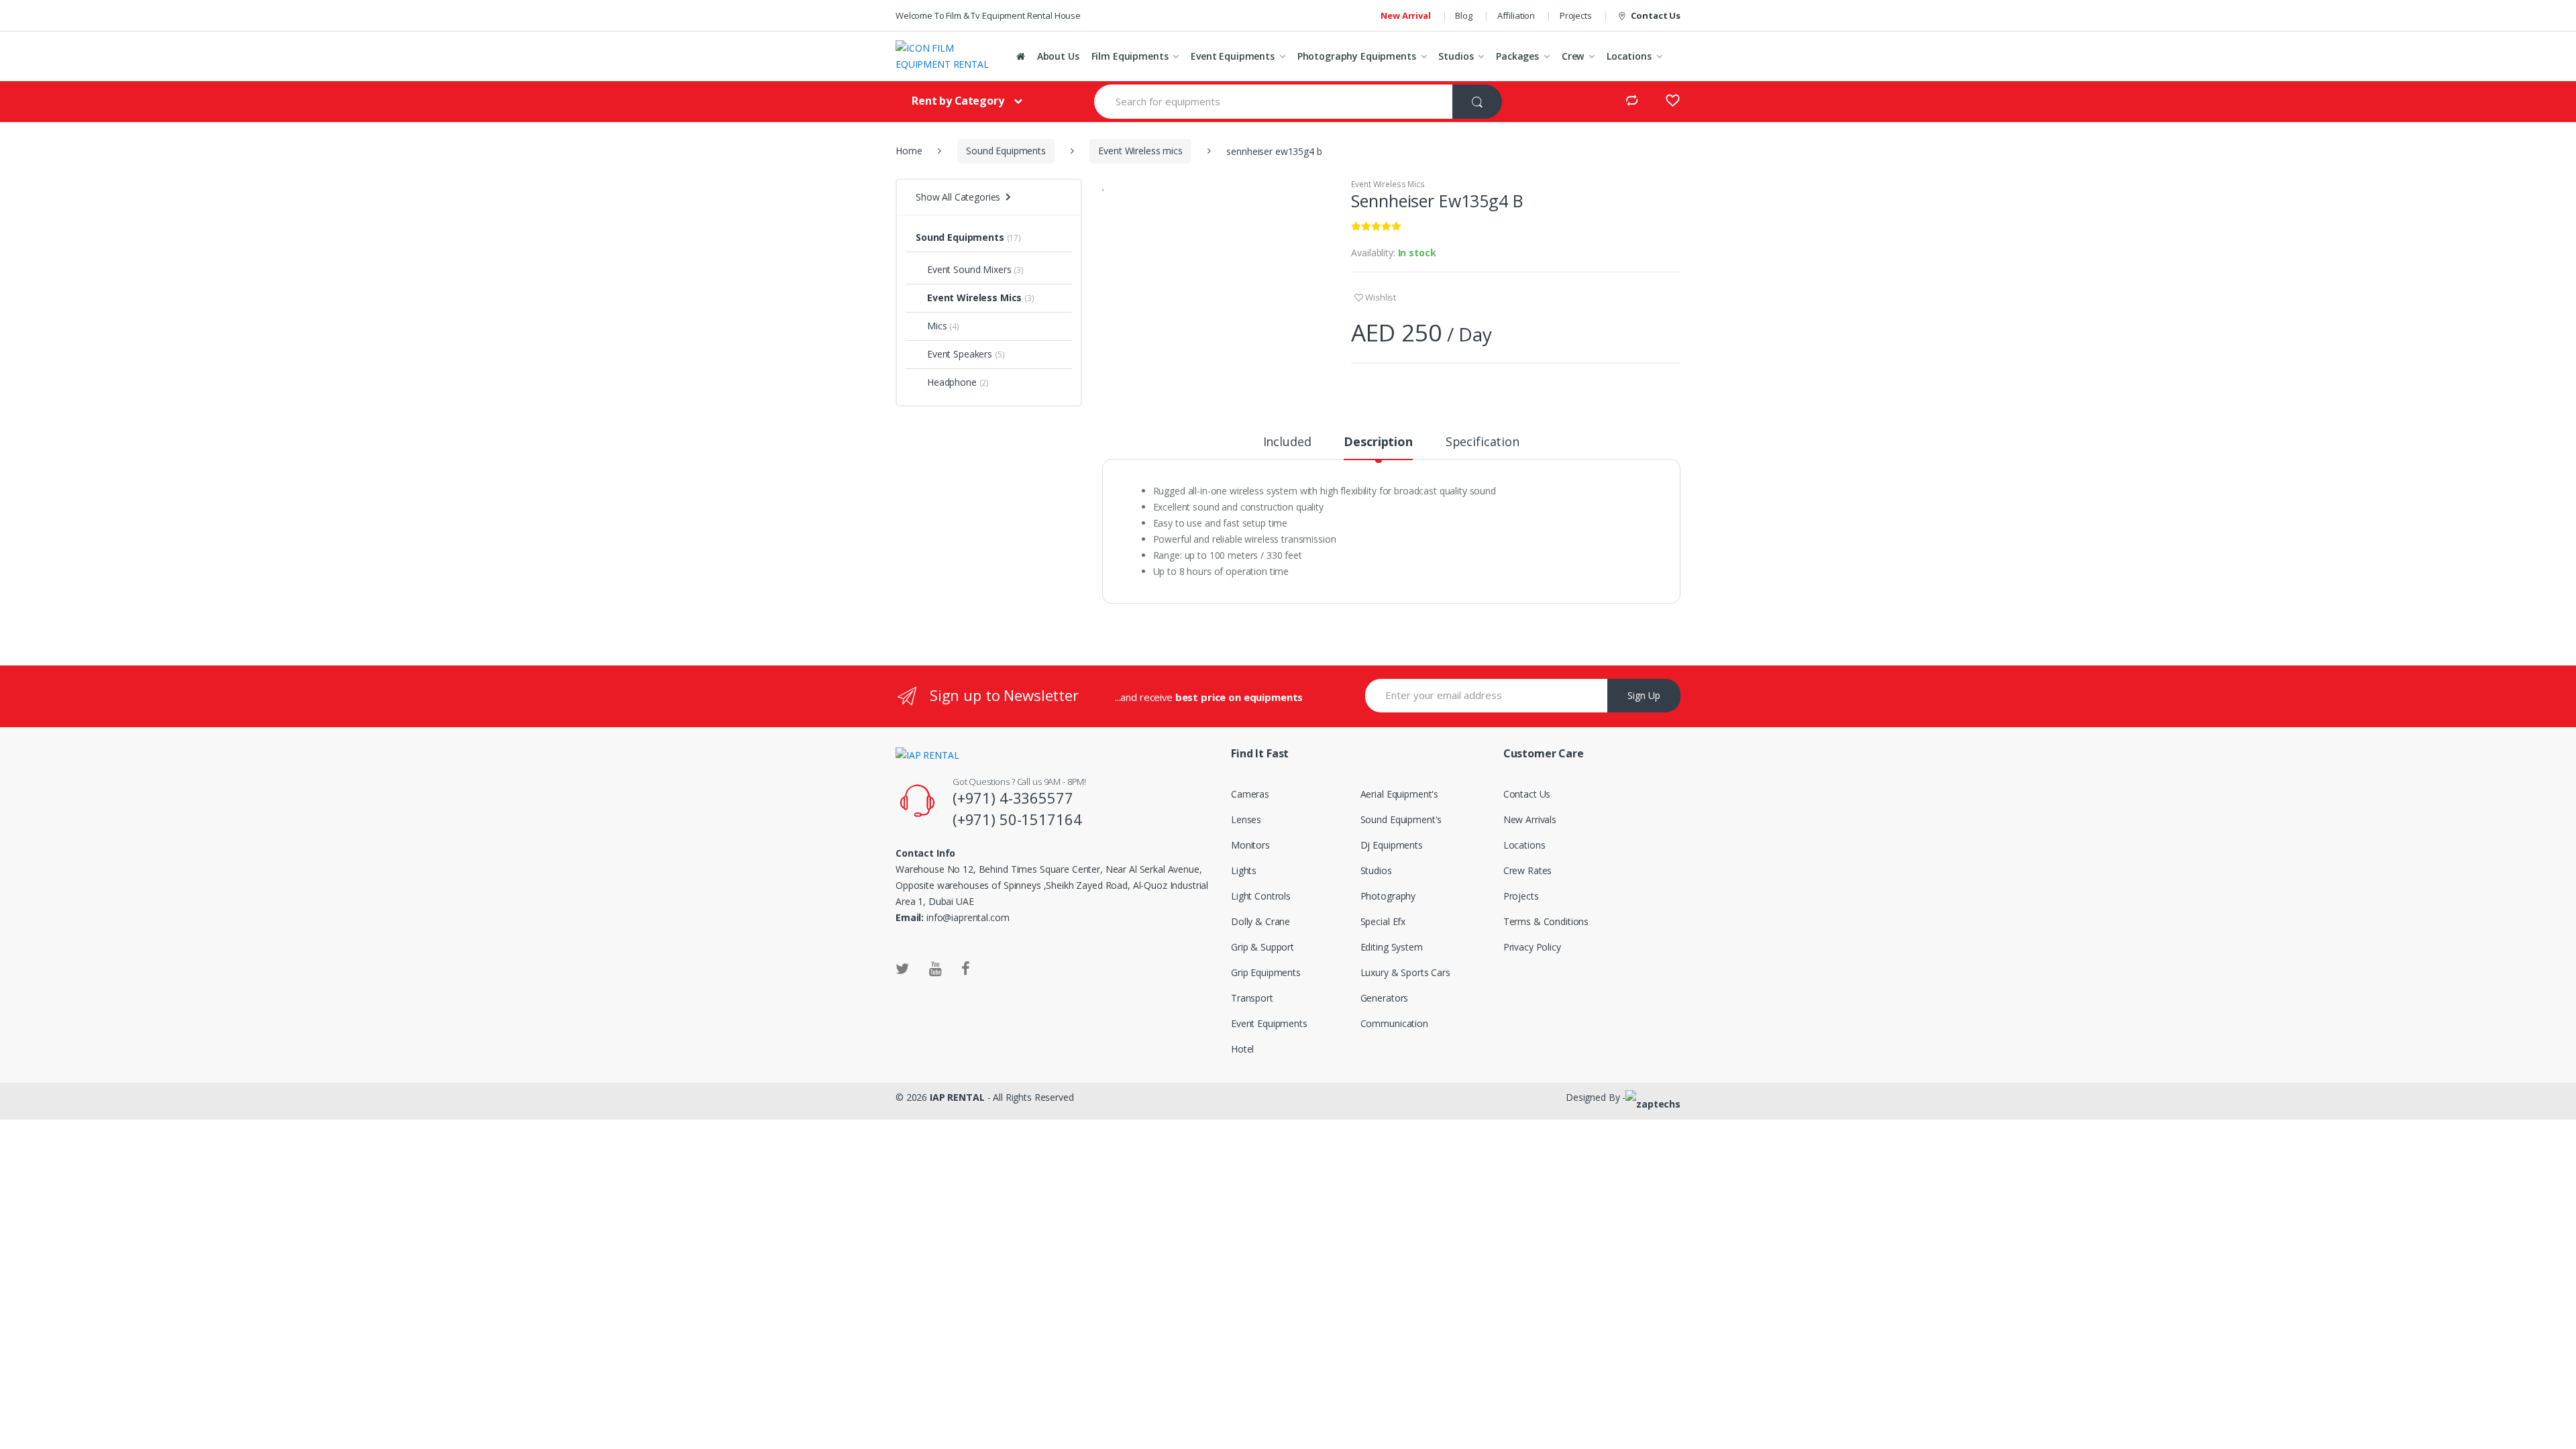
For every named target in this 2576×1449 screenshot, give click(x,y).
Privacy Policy (1532, 947)
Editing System (1392, 947)
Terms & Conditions (1546, 921)
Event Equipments (1233, 56)
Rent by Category (958, 101)
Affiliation (1516, 15)
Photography (1388, 896)
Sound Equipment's (1401, 819)
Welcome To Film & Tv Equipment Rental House (988, 15)
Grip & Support (1263, 947)
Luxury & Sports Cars (1405, 972)
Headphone (952, 382)
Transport (1252, 998)
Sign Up (1644, 695)
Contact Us (1656, 15)
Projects (1576, 15)
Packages (1517, 56)
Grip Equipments (1266, 972)
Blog (1463, 15)
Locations (1629, 56)
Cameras (1250, 794)
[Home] (1021, 56)
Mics (937, 326)
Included (1287, 442)
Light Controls (1261, 896)
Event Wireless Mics (1388, 184)
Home (909, 151)
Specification (1483, 442)
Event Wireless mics (1140, 151)
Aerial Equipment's (1399, 794)
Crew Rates (1528, 870)
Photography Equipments (1357, 56)
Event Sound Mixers (969, 269)
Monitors (1250, 845)
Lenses (1246, 819)
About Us (1058, 56)
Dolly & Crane (1260, 921)
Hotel (1242, 1049)
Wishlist (1381, 297)
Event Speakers (960, 354)
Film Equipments (1130, 56)
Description (1378, 442)
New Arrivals (1530, 819)
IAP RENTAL (957, 1097)
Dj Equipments (1392, 845)
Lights (1244, 870)
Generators (1385, 998)
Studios (1456, 56)
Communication (1394, 1023)
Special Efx (1383, 921)
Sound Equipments (1006, 151)
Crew (1573, 56)
